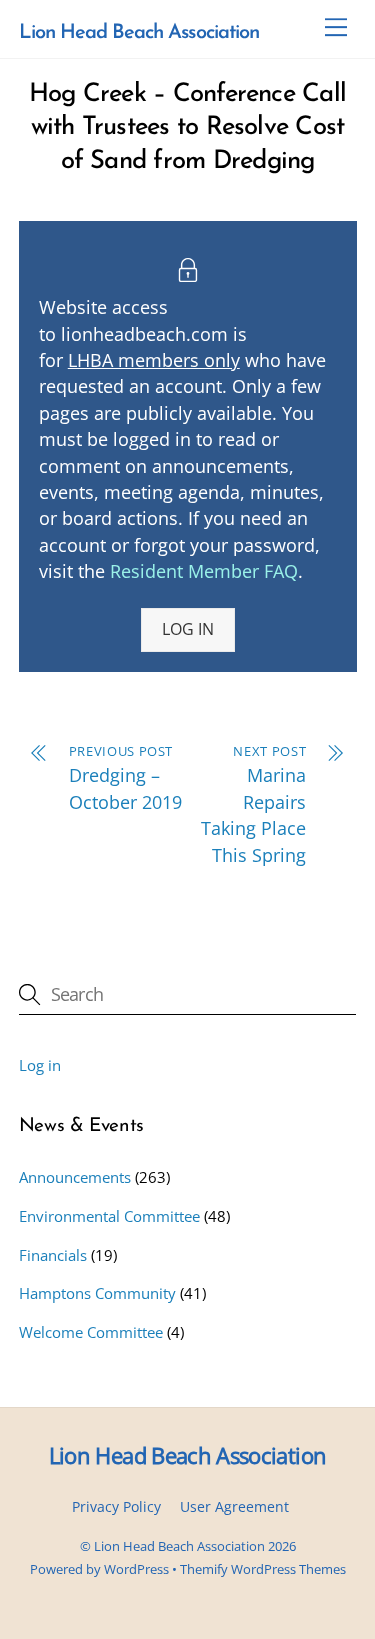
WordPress (136, 1569)
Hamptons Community (97, 1293)
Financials (53, 1255)
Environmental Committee (109, 1216)
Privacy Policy (116, 1506)
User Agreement (234, 1506)
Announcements (75, 1177)
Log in (40, 1065)
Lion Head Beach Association (179, 1546)
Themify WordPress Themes (263, 1569)
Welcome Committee (91, 1332)
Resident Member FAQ (204, 571)
